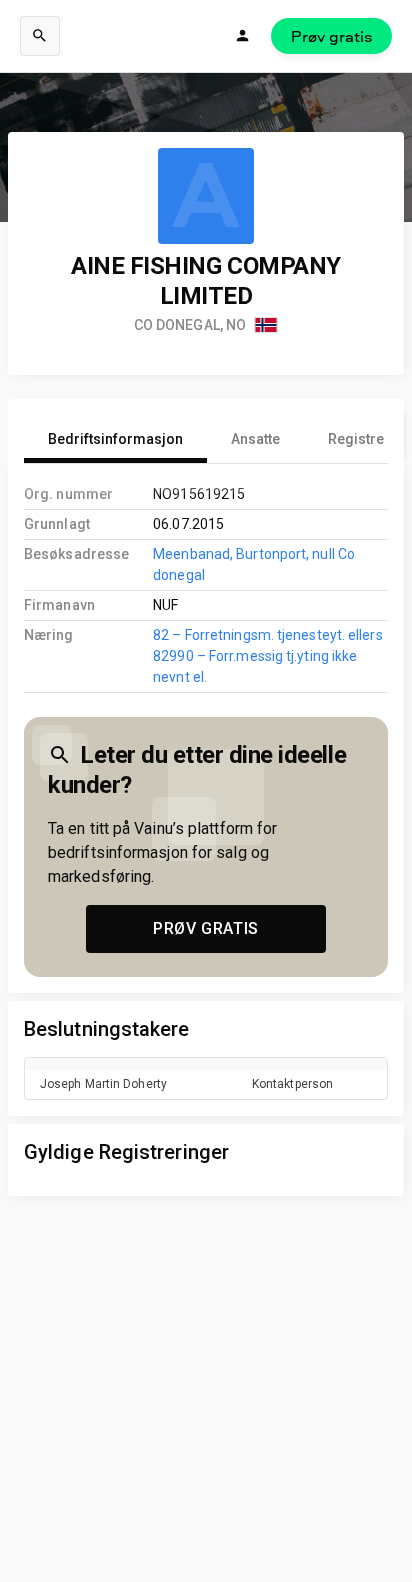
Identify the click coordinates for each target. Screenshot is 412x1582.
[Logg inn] (243, 36)
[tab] (115, 439)
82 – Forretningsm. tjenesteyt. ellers (267, 635)
